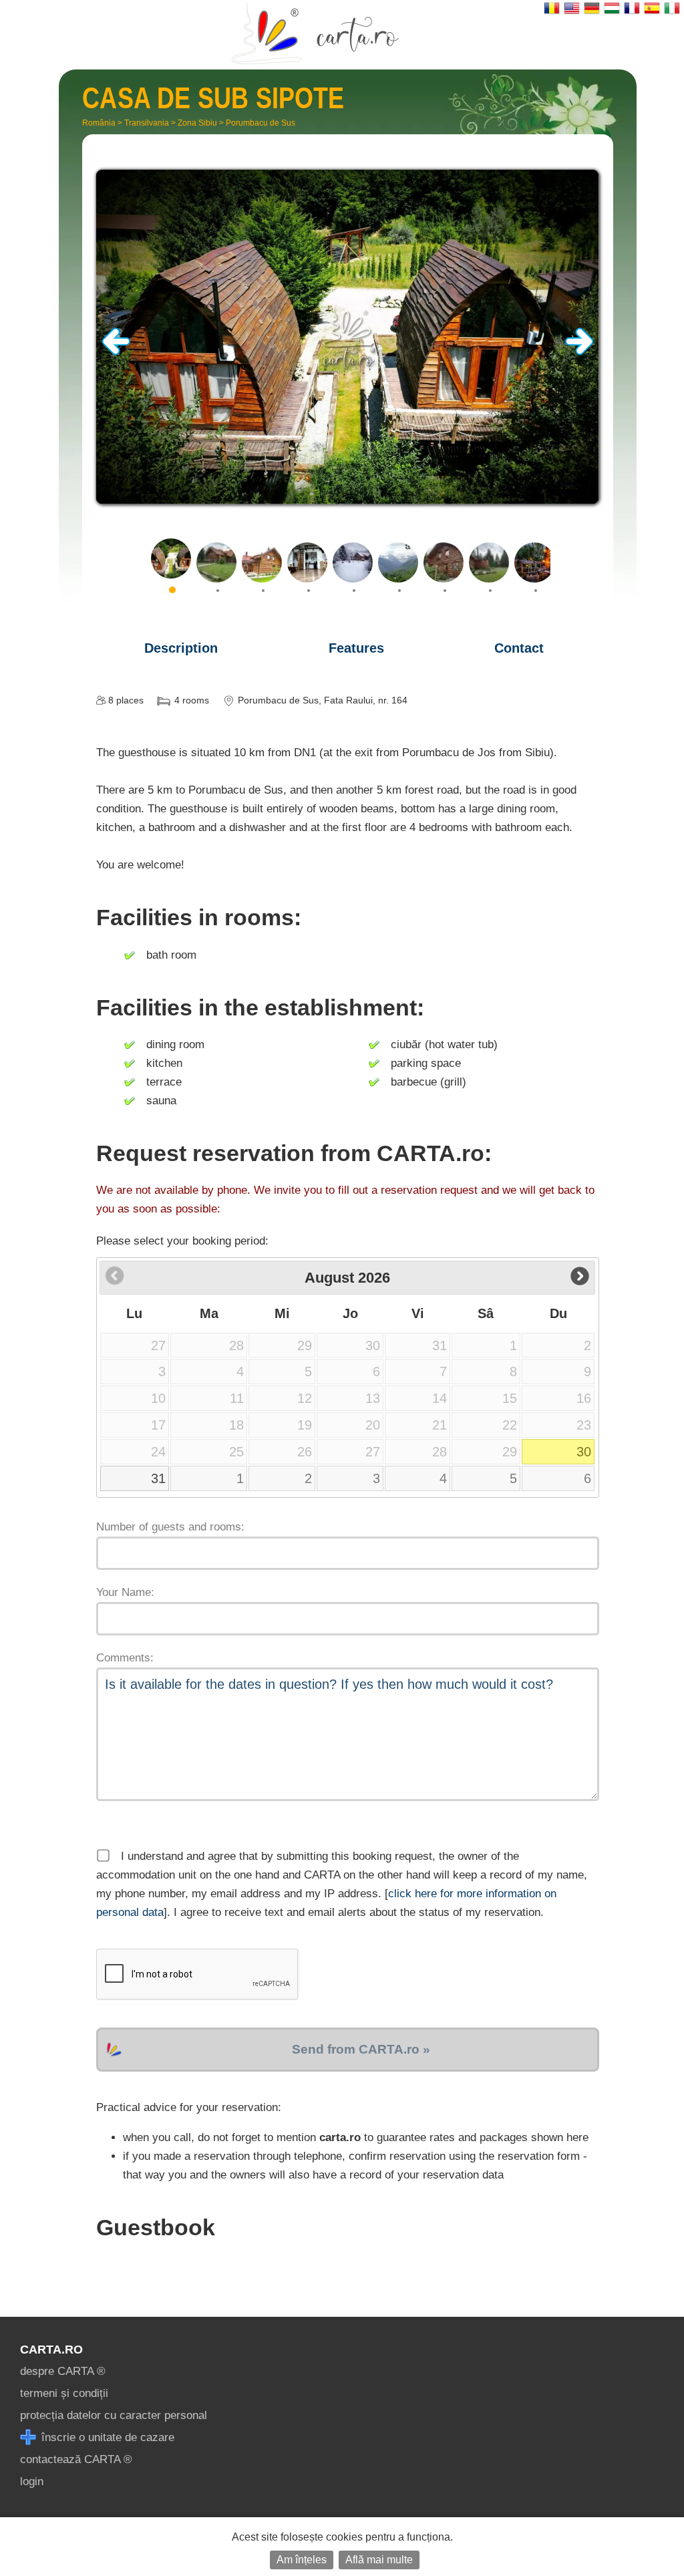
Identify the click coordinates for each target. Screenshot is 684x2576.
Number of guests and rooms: (170, 1527)
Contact (519, 648)
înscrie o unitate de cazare (106, 2437)
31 (158, 1478)
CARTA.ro (51, 2350)
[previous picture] (116, 352)
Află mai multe (379, 2560)
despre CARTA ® (63, 2371)
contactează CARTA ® (76, 2459)
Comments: (125, 1658)
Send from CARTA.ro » (361, 2049)
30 (584, 1452)
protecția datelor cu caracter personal (114, 2415)
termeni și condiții (64, 2393)
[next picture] (579, 352)
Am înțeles (302, 2560)
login (32, 2481)
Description (181, 648)
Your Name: (125, 1592)
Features (356, 648)
